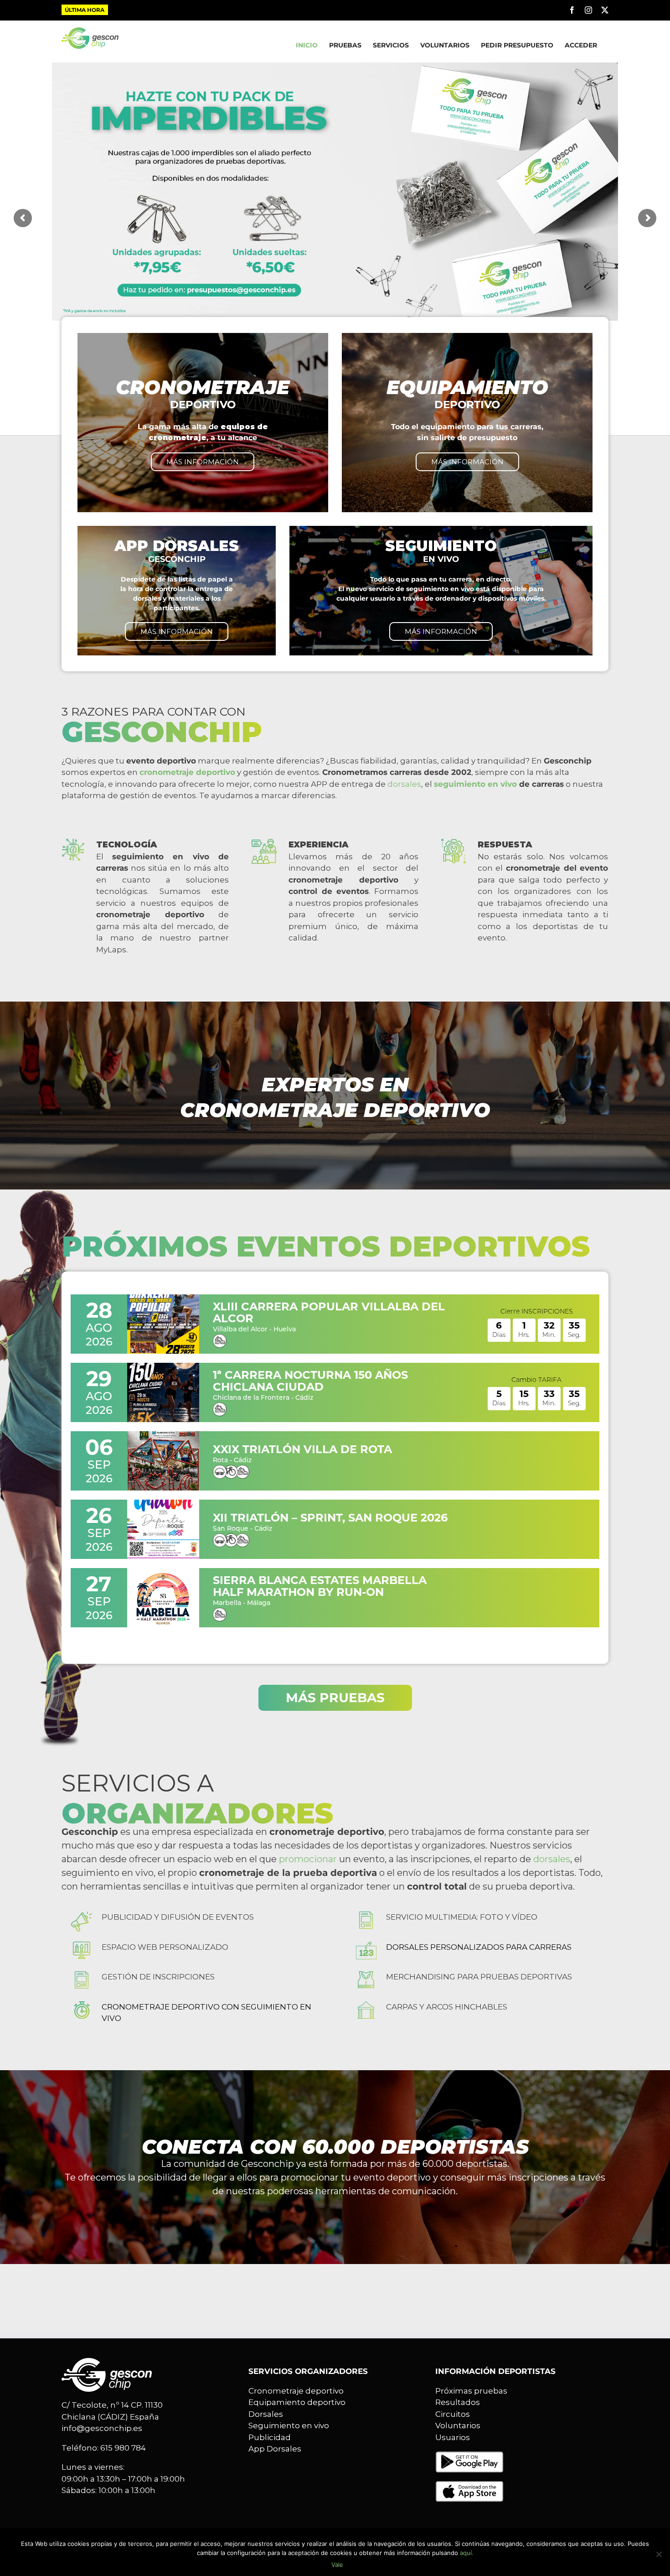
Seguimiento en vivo (289, 2425)
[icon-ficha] (82, 1975)
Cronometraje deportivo (296, 2391)
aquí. (467, 2553)
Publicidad (270, 2437)
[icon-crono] (82, 2005)
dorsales (404, 784)
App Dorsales (275, 2449)
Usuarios (453, 2437)
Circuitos (453, 2414)
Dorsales (266, 2414)
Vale (337, 2565)
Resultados (458, 2402)
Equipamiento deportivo (297, 2402)
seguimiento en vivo (475, 784)
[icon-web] (82, 1945)
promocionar (308, 1859)
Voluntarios (458, 2425)
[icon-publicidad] (82, 1915)
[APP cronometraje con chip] (469, 2457)
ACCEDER (581, 45)
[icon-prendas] (366, 1975)
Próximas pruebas (471, 2391)
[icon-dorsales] (366, 1945)
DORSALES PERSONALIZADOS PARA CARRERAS (479, 1947)
